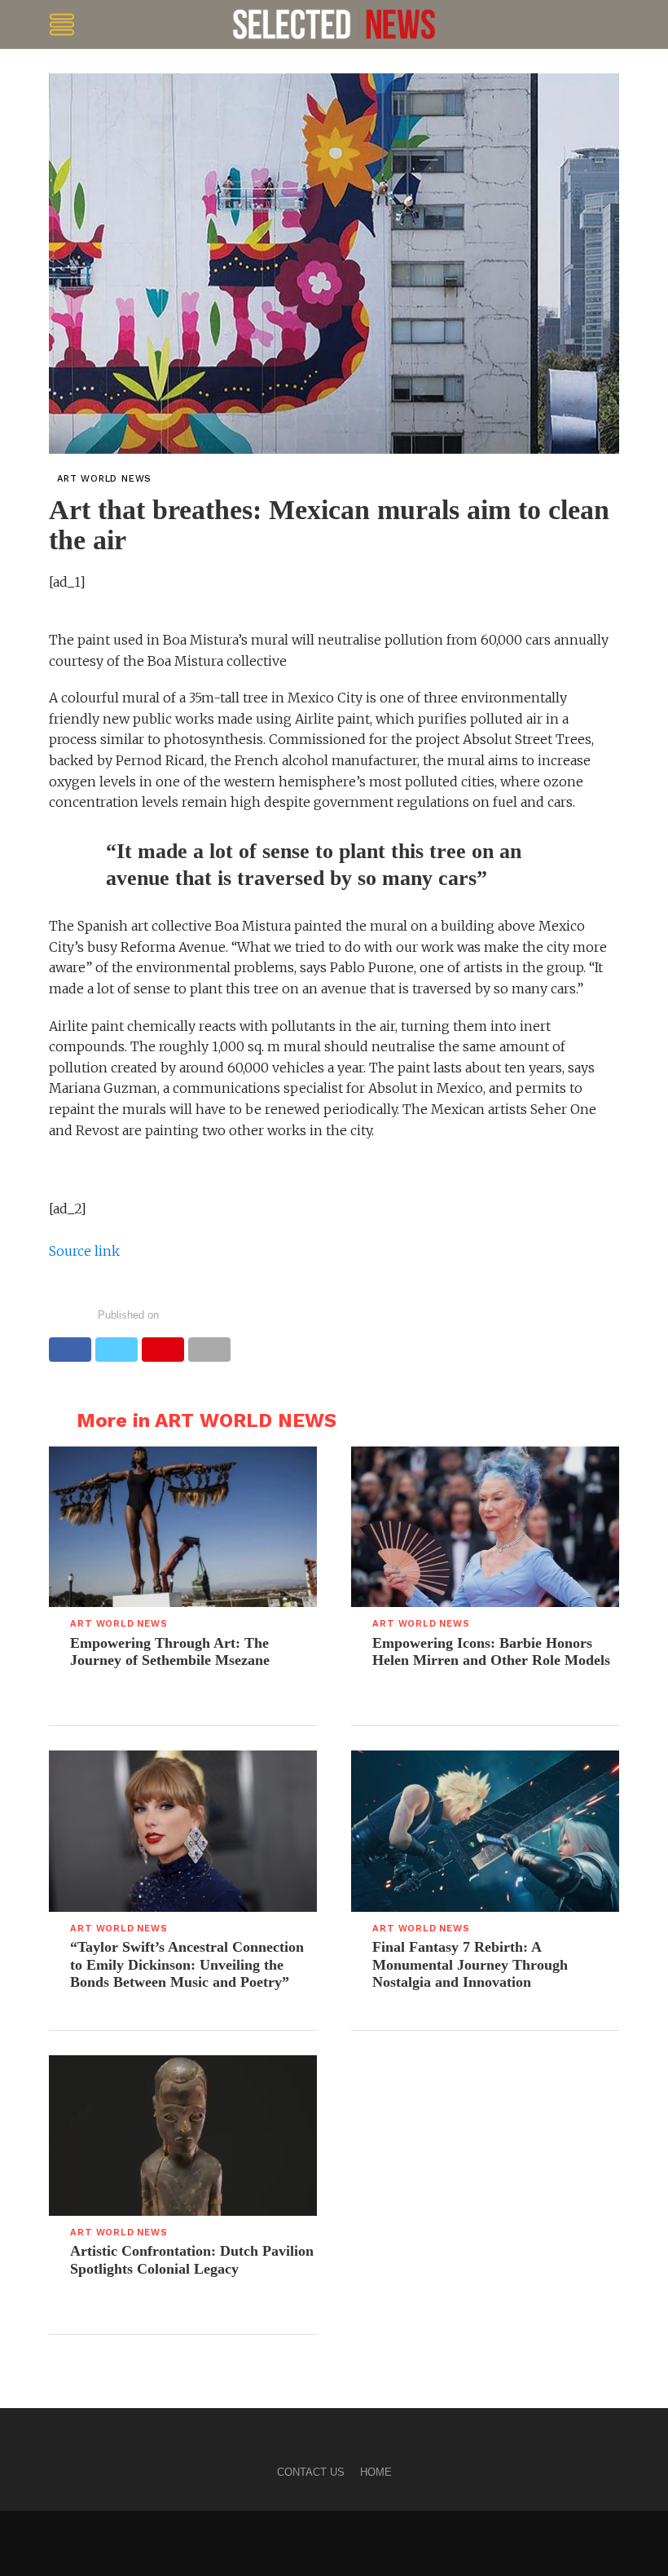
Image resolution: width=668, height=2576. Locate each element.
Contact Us (311, 2472)
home (376, 2472)
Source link (84, 1251)
